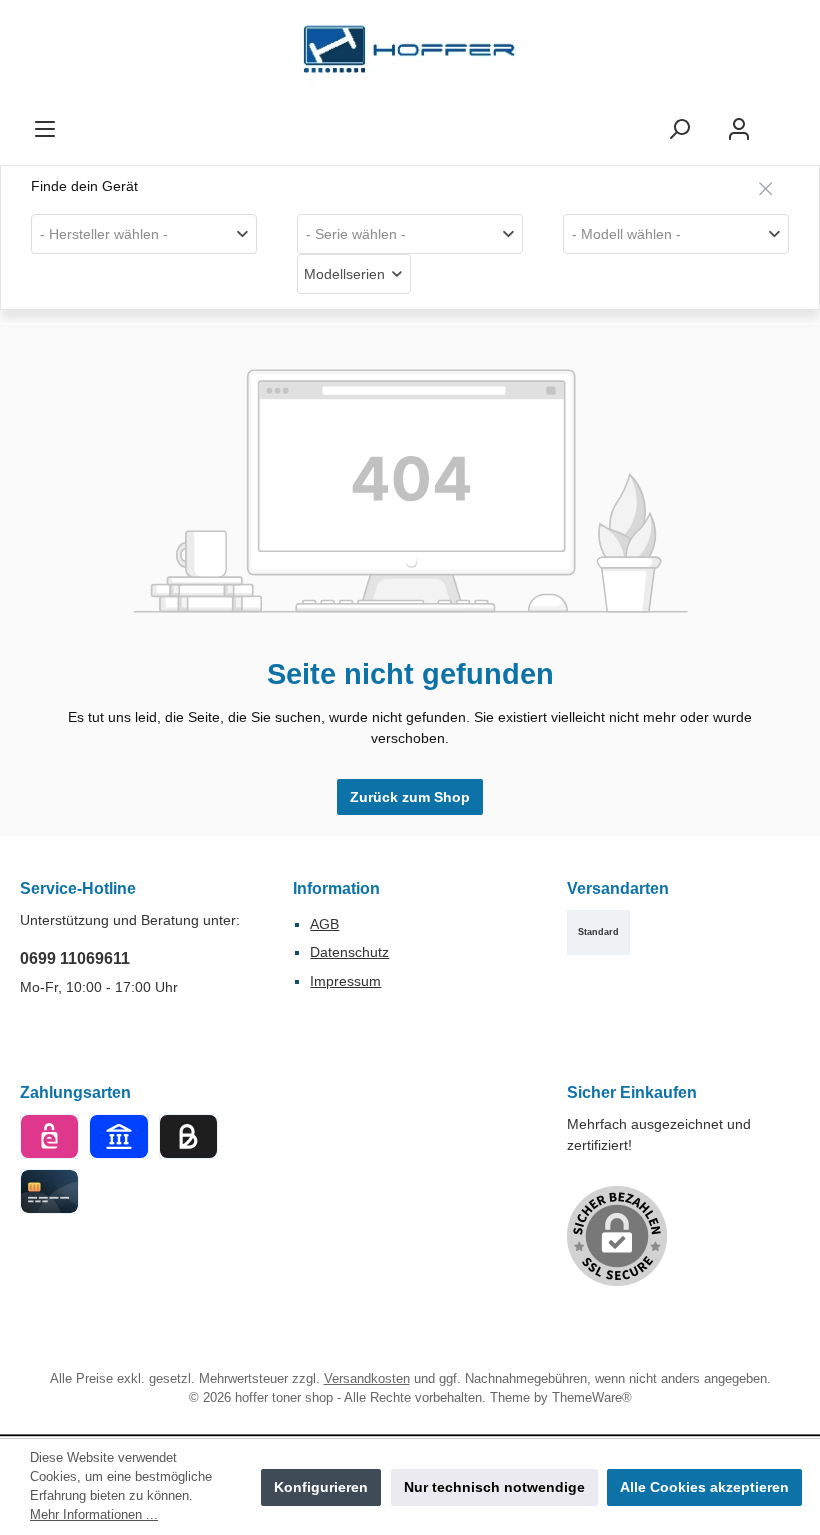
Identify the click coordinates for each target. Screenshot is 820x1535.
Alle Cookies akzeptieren (704, 1487)
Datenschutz (349, 952)
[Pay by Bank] (118, 1136)
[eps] (49, 1136)
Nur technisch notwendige (494, 1487)
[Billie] (188, 1136)
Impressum (345, 981)
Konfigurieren (321, 1487)
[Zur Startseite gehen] (410, 54)
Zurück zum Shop (410, 797)
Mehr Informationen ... (94, 1515)
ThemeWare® (592, 1398)
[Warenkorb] (787, 120)
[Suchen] (679, 129)
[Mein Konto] (739, 129)
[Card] (49, 1191)
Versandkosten (367, 1379)
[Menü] (45, 129)
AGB (324, 924)
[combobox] (144, 234)
